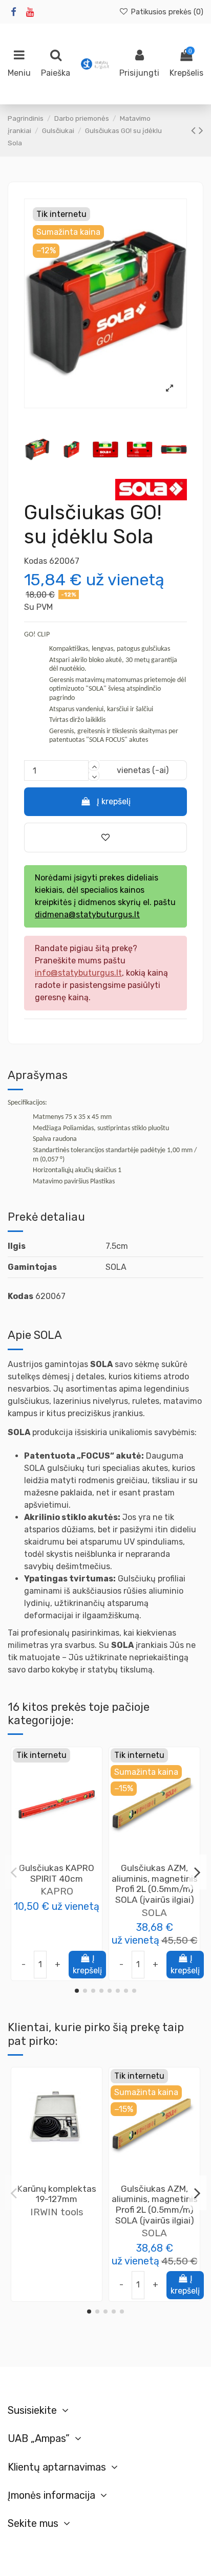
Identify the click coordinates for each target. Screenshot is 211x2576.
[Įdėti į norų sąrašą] (49, 1858)
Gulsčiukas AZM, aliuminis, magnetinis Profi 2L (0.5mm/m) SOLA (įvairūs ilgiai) (155, 1884)
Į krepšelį (114, 801)
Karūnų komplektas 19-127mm (57, 2194)
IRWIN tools (57, 2212)
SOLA (154, 1913)
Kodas (36, 561)
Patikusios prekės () (166, 12)
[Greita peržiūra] (65, 1858)
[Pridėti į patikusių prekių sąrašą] (105, 838)
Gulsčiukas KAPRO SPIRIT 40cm (57, 1873)
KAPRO (57, 1891)
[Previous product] (195, 130)
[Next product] (201, 130)
